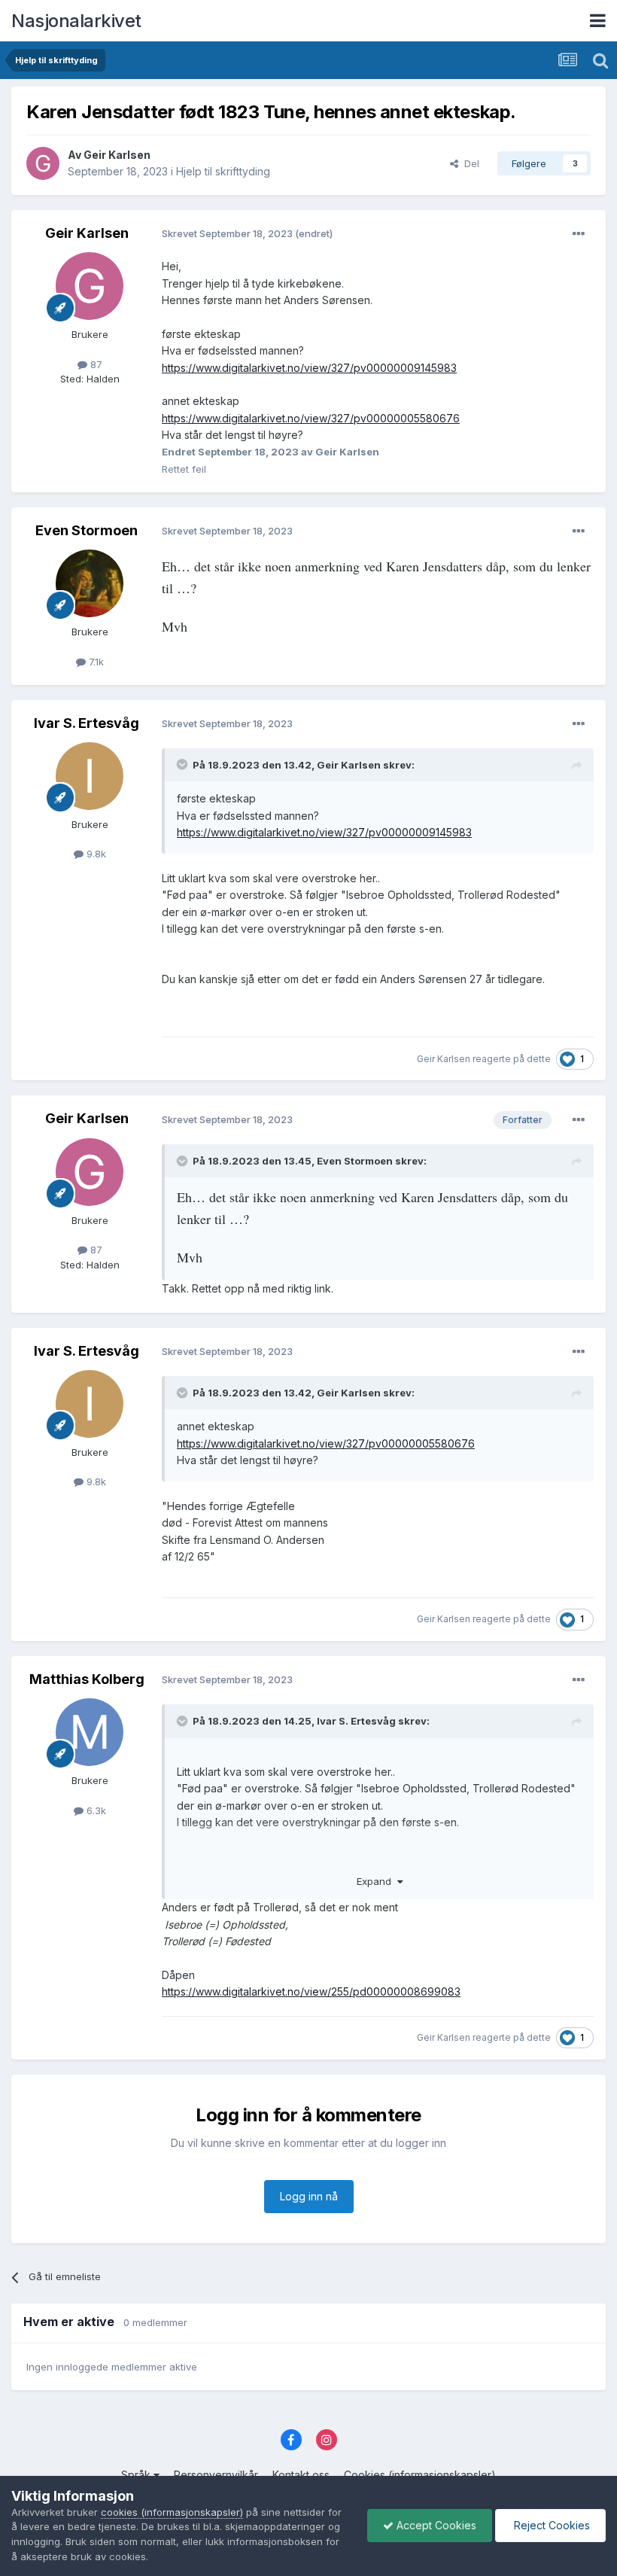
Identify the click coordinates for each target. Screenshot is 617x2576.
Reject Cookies (550, 2525)
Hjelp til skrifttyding (223, 171)
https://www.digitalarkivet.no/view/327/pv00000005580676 (311, 418)
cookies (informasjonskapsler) (172, 2512)
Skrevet (228, 233)
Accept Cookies (435, 2525)
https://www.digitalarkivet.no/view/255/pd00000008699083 (311, 1991)
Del (469, 163)
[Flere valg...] (579, 234)
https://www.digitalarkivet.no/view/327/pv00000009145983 (309, 368)
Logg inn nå (309, 2196)
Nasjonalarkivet (76, 21)
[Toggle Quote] (184, 764)
